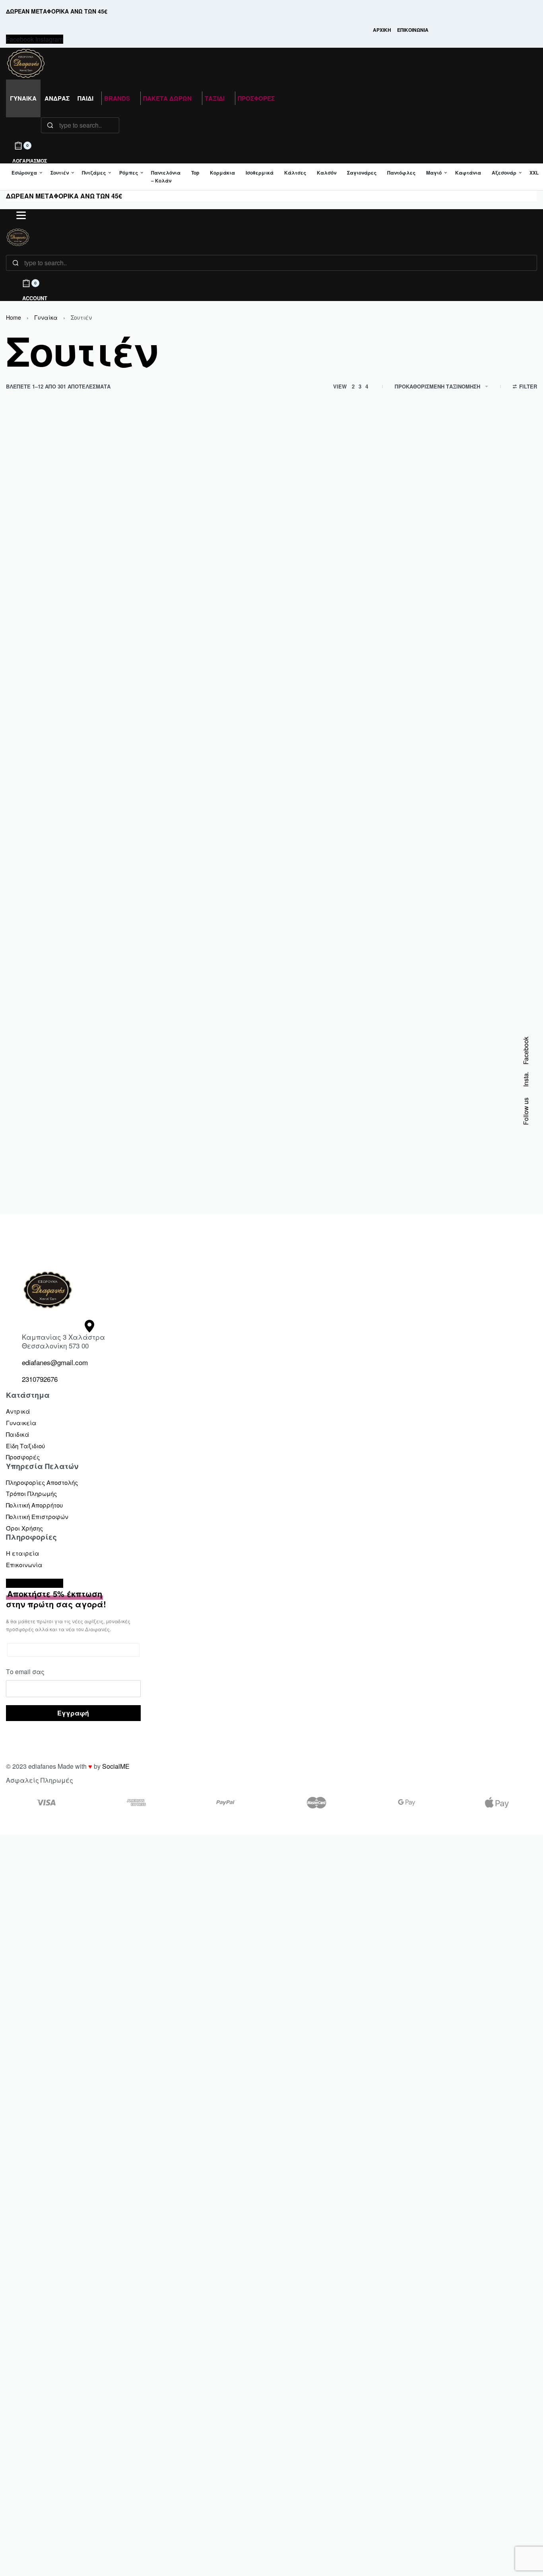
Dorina (28, 614)
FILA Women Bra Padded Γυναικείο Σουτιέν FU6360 (66, 1131)
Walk (162, 614)
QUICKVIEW (94, 591)
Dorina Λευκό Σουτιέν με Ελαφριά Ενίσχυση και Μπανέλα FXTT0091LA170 (203, 884)
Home (14, 317)
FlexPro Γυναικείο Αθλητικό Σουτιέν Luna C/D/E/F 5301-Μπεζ (335, 1131)
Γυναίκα (46, 317)
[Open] (21, 215)
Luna (433, 614)
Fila (24, 1115)
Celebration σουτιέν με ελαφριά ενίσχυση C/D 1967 (471, 629)
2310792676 (40, 1379)
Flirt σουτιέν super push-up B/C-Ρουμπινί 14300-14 (468, 1131)
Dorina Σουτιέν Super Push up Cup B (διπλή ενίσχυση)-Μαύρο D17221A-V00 (339, 884)
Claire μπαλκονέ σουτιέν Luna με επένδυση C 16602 (65, 880)
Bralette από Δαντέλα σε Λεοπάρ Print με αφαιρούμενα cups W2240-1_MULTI (338, 633)
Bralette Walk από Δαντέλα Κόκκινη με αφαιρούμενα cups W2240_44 (199, 633)
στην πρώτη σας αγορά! (56, 1599)
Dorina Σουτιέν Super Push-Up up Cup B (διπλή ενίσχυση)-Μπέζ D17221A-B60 (471, 884)
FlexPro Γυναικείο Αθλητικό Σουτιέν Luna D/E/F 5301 (193, 1131)
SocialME (116, 1766)
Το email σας (25, 1672)
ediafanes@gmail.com (55, 1362)
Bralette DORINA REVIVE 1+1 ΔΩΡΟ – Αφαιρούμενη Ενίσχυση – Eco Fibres (67, 633)
